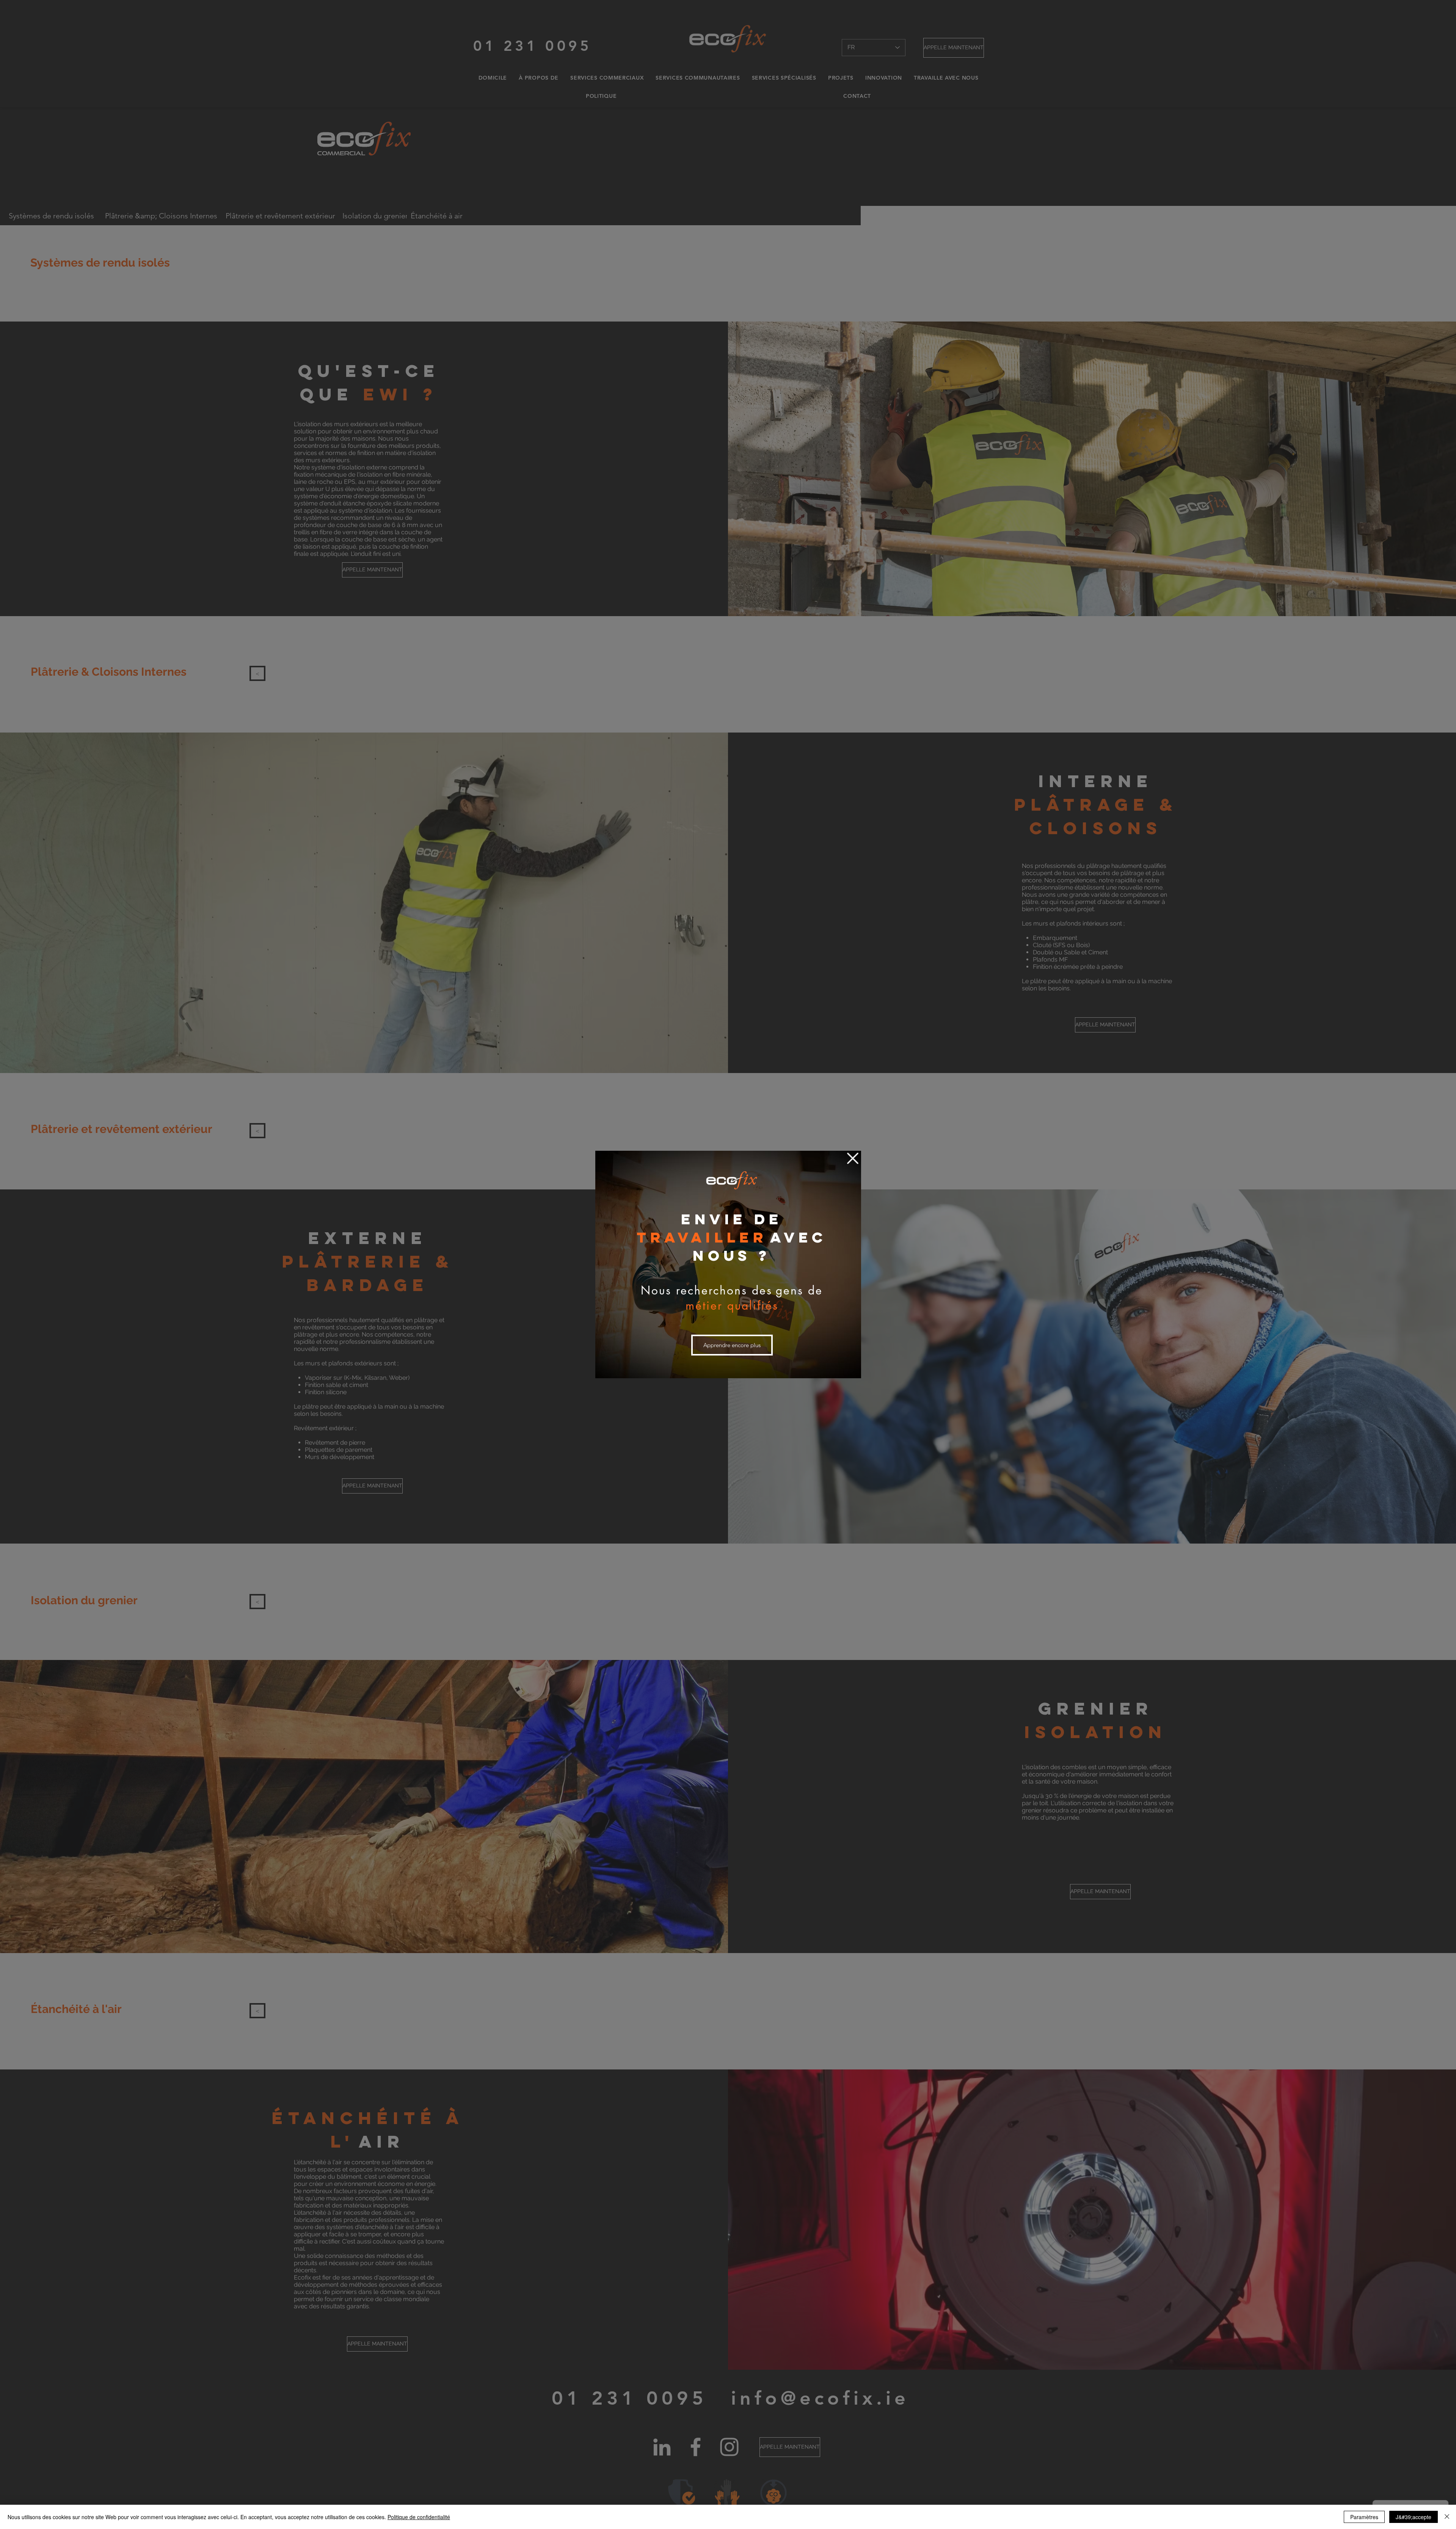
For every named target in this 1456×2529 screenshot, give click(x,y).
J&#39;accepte (1414, 2517)
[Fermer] (1447, 2517)
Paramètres (1364, 2517)
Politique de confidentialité (419, 2517)
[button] (853, 1158)
